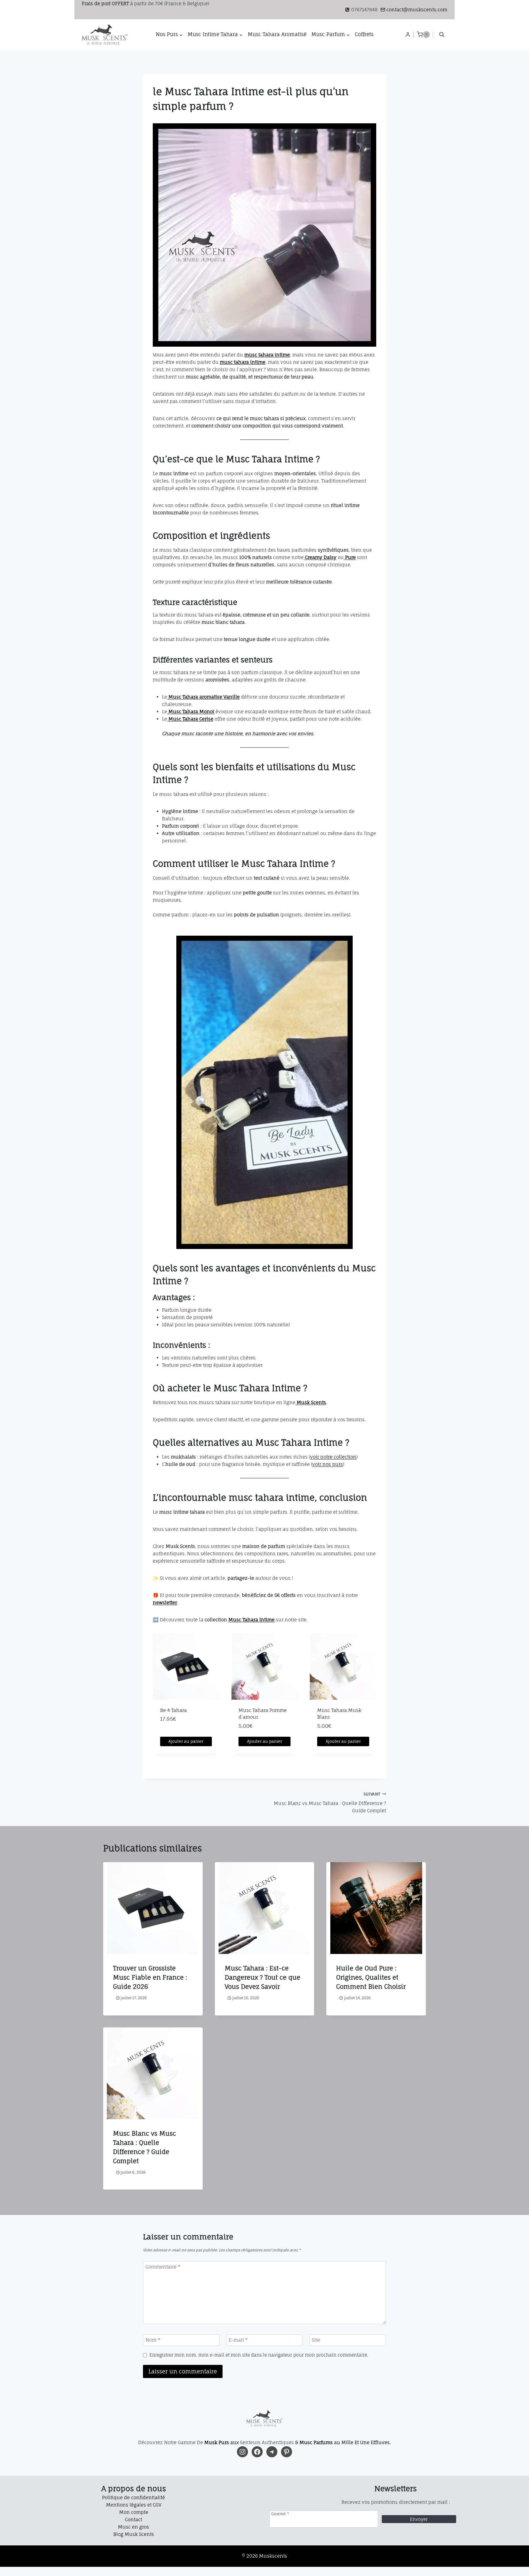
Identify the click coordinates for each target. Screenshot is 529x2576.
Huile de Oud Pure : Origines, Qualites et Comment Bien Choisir (371, 1977)
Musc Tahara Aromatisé (277, 34)
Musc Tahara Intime (251, 1620)
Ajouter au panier (186, 1741)
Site (316, 2340)
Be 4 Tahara (173, 1710)
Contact (133, 2520)
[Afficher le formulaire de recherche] (442, 35)
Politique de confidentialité (133, 2498)
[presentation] (153, 1908)
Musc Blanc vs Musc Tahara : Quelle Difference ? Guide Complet (330, 1803)
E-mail (238, 2340)
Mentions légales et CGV (134, 2505)
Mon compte (134, 2512)
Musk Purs (217, 2442)
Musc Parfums (316, 2442)
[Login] (408, 35)
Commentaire (163, 2267)
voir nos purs (328, 1464)
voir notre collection (333, 1457)
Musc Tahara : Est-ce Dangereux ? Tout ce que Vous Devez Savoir (263, 1977)
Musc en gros (133, 2527)
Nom (153, 2340)
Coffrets (364, 34)
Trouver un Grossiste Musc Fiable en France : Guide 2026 (150, 1977)
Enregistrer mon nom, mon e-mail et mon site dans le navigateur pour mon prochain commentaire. (259, 2355)
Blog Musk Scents (134, 2534)
